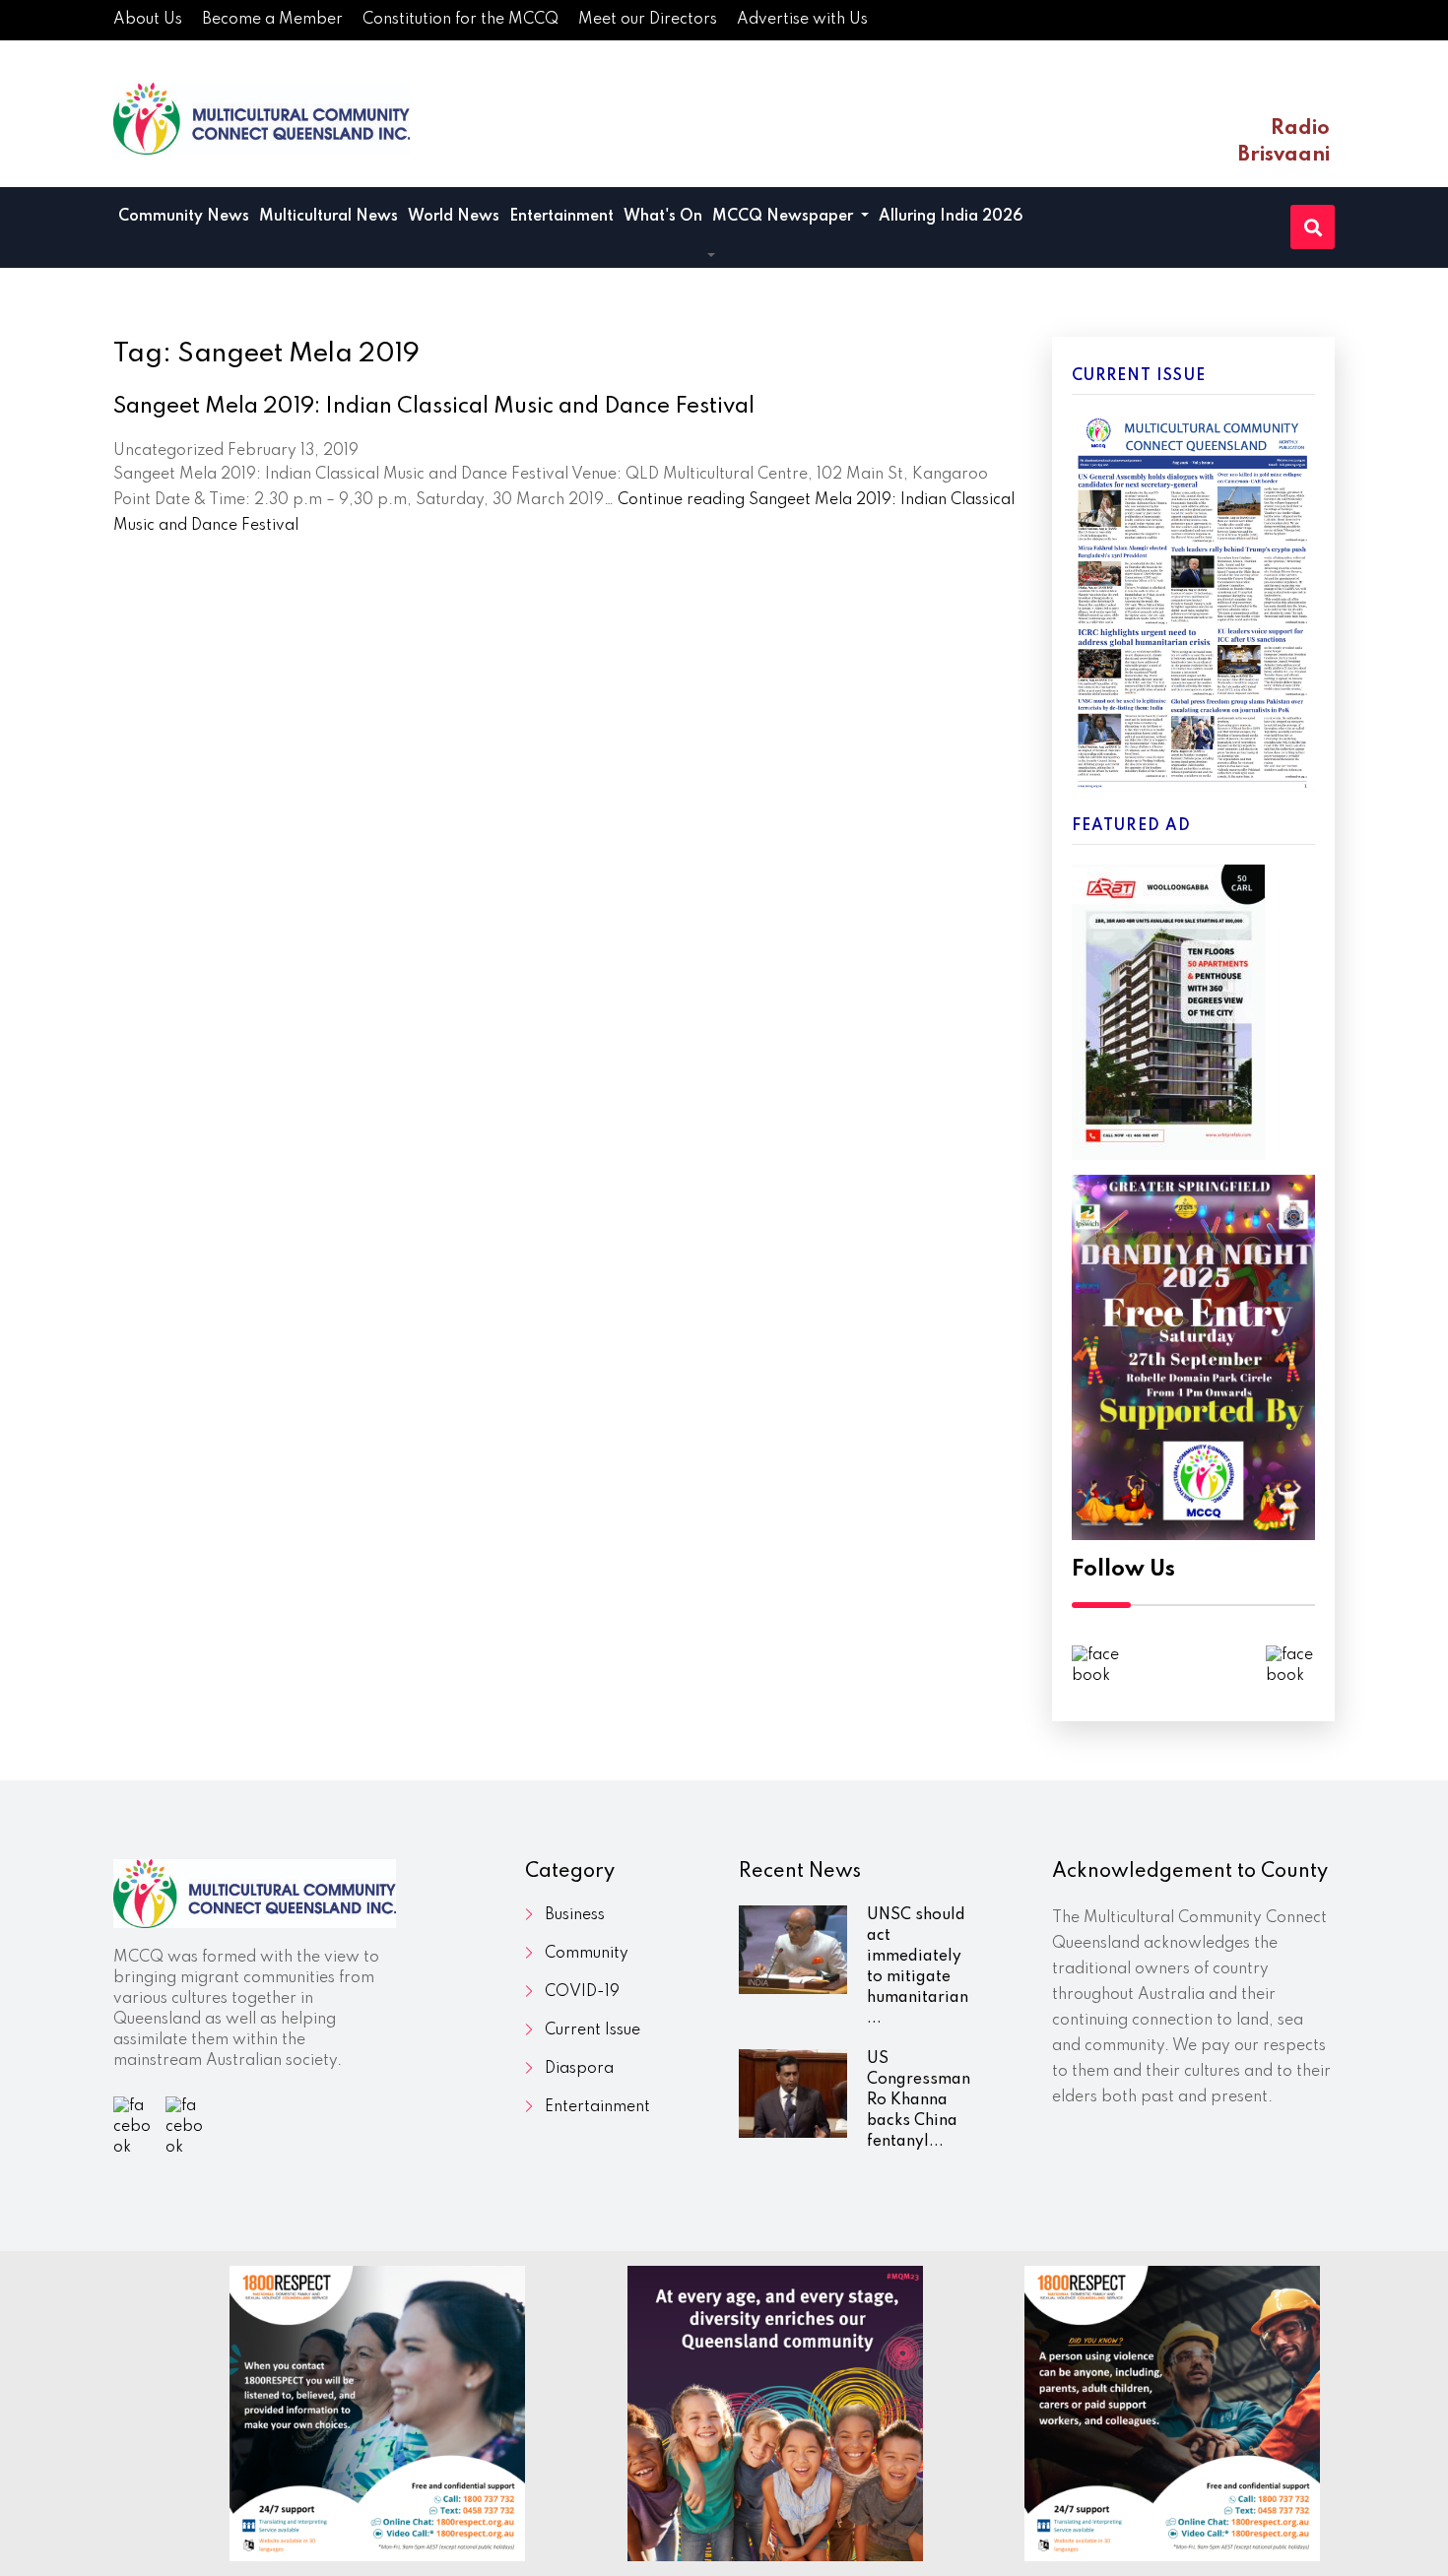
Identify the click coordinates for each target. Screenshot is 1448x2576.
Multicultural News (329, 217)
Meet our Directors (648, 20)
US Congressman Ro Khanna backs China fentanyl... (919, 2100)
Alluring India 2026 (951, 217)
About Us (148, 20)
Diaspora (579, 2069)
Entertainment (561, 217)
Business (575, 1915)
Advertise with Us (802, 20)
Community (587, 1954)
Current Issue (592, 2030)
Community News (184, 217)
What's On (663, 217)
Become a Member (272, 20)
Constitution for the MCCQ (461, 20)
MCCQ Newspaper (785, 217)
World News (454, 217)
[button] (711, 257)
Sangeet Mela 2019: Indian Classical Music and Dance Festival (434, 407)
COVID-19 (582, 1992)
